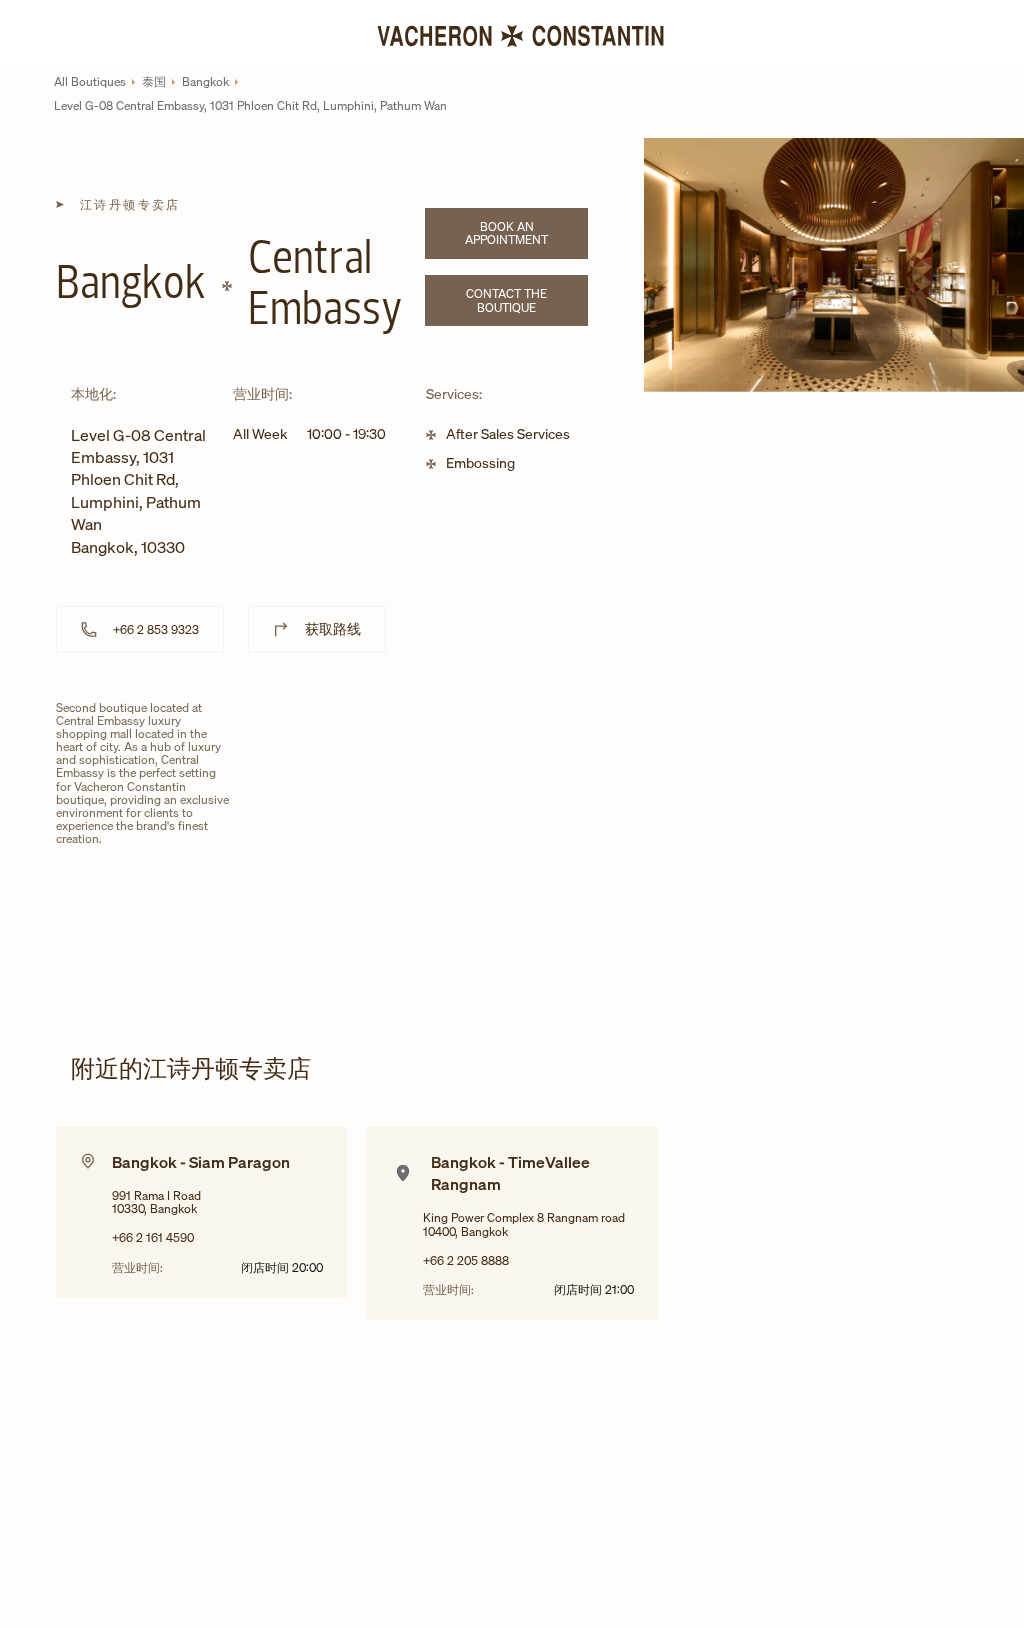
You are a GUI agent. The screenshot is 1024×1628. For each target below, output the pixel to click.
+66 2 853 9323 (156, 629)
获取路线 (333, 628)
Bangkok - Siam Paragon (201, 1162)
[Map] (434, 854)
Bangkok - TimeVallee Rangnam (510, 1173)
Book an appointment (526, 233)
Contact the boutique (527, 300)
